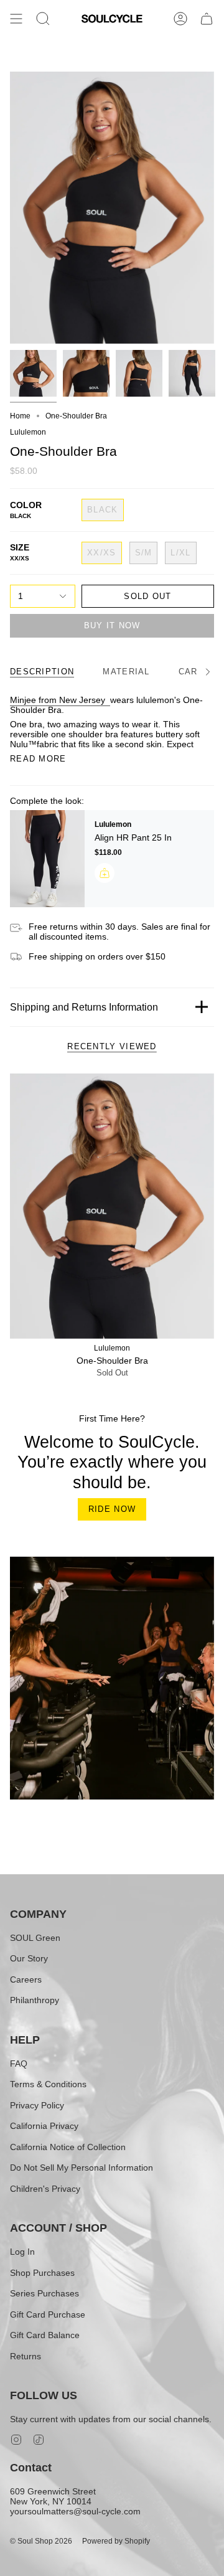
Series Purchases (44, 2293)
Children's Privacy (45, 2189)
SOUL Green (35, 1938)
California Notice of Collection (68, 2147)
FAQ (19, 2064)
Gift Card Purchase (48, 2314)
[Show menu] (16, 19)
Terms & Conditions (48, 2084)
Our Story (29, 1958)
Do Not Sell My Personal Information (82, 2168)
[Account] (180, 19)
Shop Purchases (42, 2273)
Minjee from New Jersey (60, 700)
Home (20, 416)
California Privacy (44, 2126)
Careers (26, 1979)
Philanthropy (35, 2000)
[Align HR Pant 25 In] (47, 859)
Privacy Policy (37, 2105)
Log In (22, 2252)
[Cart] (207, 19)
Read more (38, 759)
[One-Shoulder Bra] (112, 1206)
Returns (26, 2356)
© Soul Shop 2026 (41, 2541)
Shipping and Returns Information (84, 1007)
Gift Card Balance (45, 2335)
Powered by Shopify (116, 2541)
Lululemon (28, 432)
